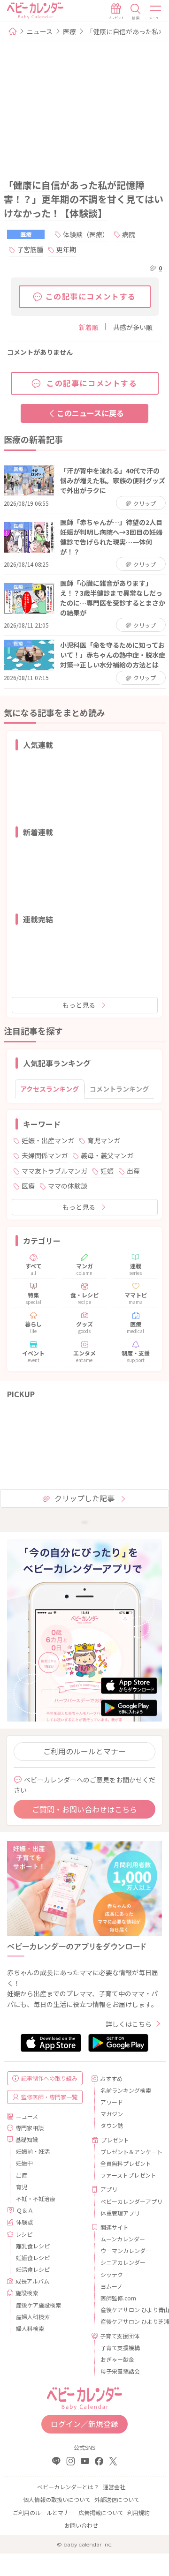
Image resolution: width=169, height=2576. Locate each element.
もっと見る (79, 1005)
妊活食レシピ (33, 2269)
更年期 (66, 249)
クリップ (144, 503)
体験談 (24, 2222)
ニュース (40, 31)
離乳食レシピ (33, 2246)
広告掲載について (101, 2512)
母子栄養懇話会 (120, 2371)
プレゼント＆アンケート (128, 2152)
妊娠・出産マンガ (48, 1140)
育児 (22, 2187)
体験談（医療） (86, 234)
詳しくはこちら (129, 2024)
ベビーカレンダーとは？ (68, 2487)
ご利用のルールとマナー (84, 1751)
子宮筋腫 (30, 249)
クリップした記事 (84, 1498)
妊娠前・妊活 (33, 2151)
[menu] (156, 12)
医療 (69, 31)
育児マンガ (104, 1140)
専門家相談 (30, 2128)
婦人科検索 (30, 2328)
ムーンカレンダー (123, 2239)
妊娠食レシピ (33, 2258)
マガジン (112, 2114)
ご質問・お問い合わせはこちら (84, 1809)
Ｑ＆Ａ (25, 2210)
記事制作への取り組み (49, 2078)
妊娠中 (24, 2163)
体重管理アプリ (120, 2213)
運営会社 (114, 2487)
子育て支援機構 (120, 2348)
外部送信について (117, 2499)
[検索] (136, 12)
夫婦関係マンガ (45, 1155)
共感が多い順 (133, 327)
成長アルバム (32, 2281)
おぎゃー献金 (117, 2359)
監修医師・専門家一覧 (49, 2097)
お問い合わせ (81, 2525)
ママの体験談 (68, 1186)
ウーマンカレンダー (126, 2250)
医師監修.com (118, 2298)
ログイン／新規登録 (84, 2424)
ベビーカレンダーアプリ (128, 2201)
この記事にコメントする (91, 296)
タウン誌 (112, 2125)
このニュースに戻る (90, 413)
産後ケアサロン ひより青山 (128, 2310)
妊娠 (107, 1171)
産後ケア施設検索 (38, 2305)
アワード (112, 2102)
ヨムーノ (111, 2286)
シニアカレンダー (123, 2262)
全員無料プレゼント (126, 2163)
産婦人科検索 (33, 2317)
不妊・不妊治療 (36, 2198)
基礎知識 (27, 2139)
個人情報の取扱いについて (57, 2499)
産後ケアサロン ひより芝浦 (128, 2321)
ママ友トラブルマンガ (54, 1171)
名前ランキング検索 (126, 2090)
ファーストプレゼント (128, 2175)
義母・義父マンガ (107, 1155)
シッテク (112, 2274)
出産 (133, 1171)
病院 (129, 234)
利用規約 (138, 2512)
